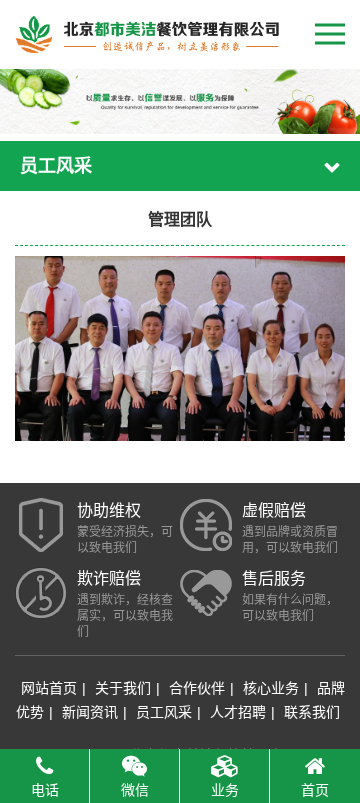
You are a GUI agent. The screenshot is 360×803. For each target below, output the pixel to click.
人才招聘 (238, 712)
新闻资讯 (90, 712)
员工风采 (164, 712)
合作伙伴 (197, 688)
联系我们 (312, 712)
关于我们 (123, 688)
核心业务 (271, 688)
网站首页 (49, 688)
